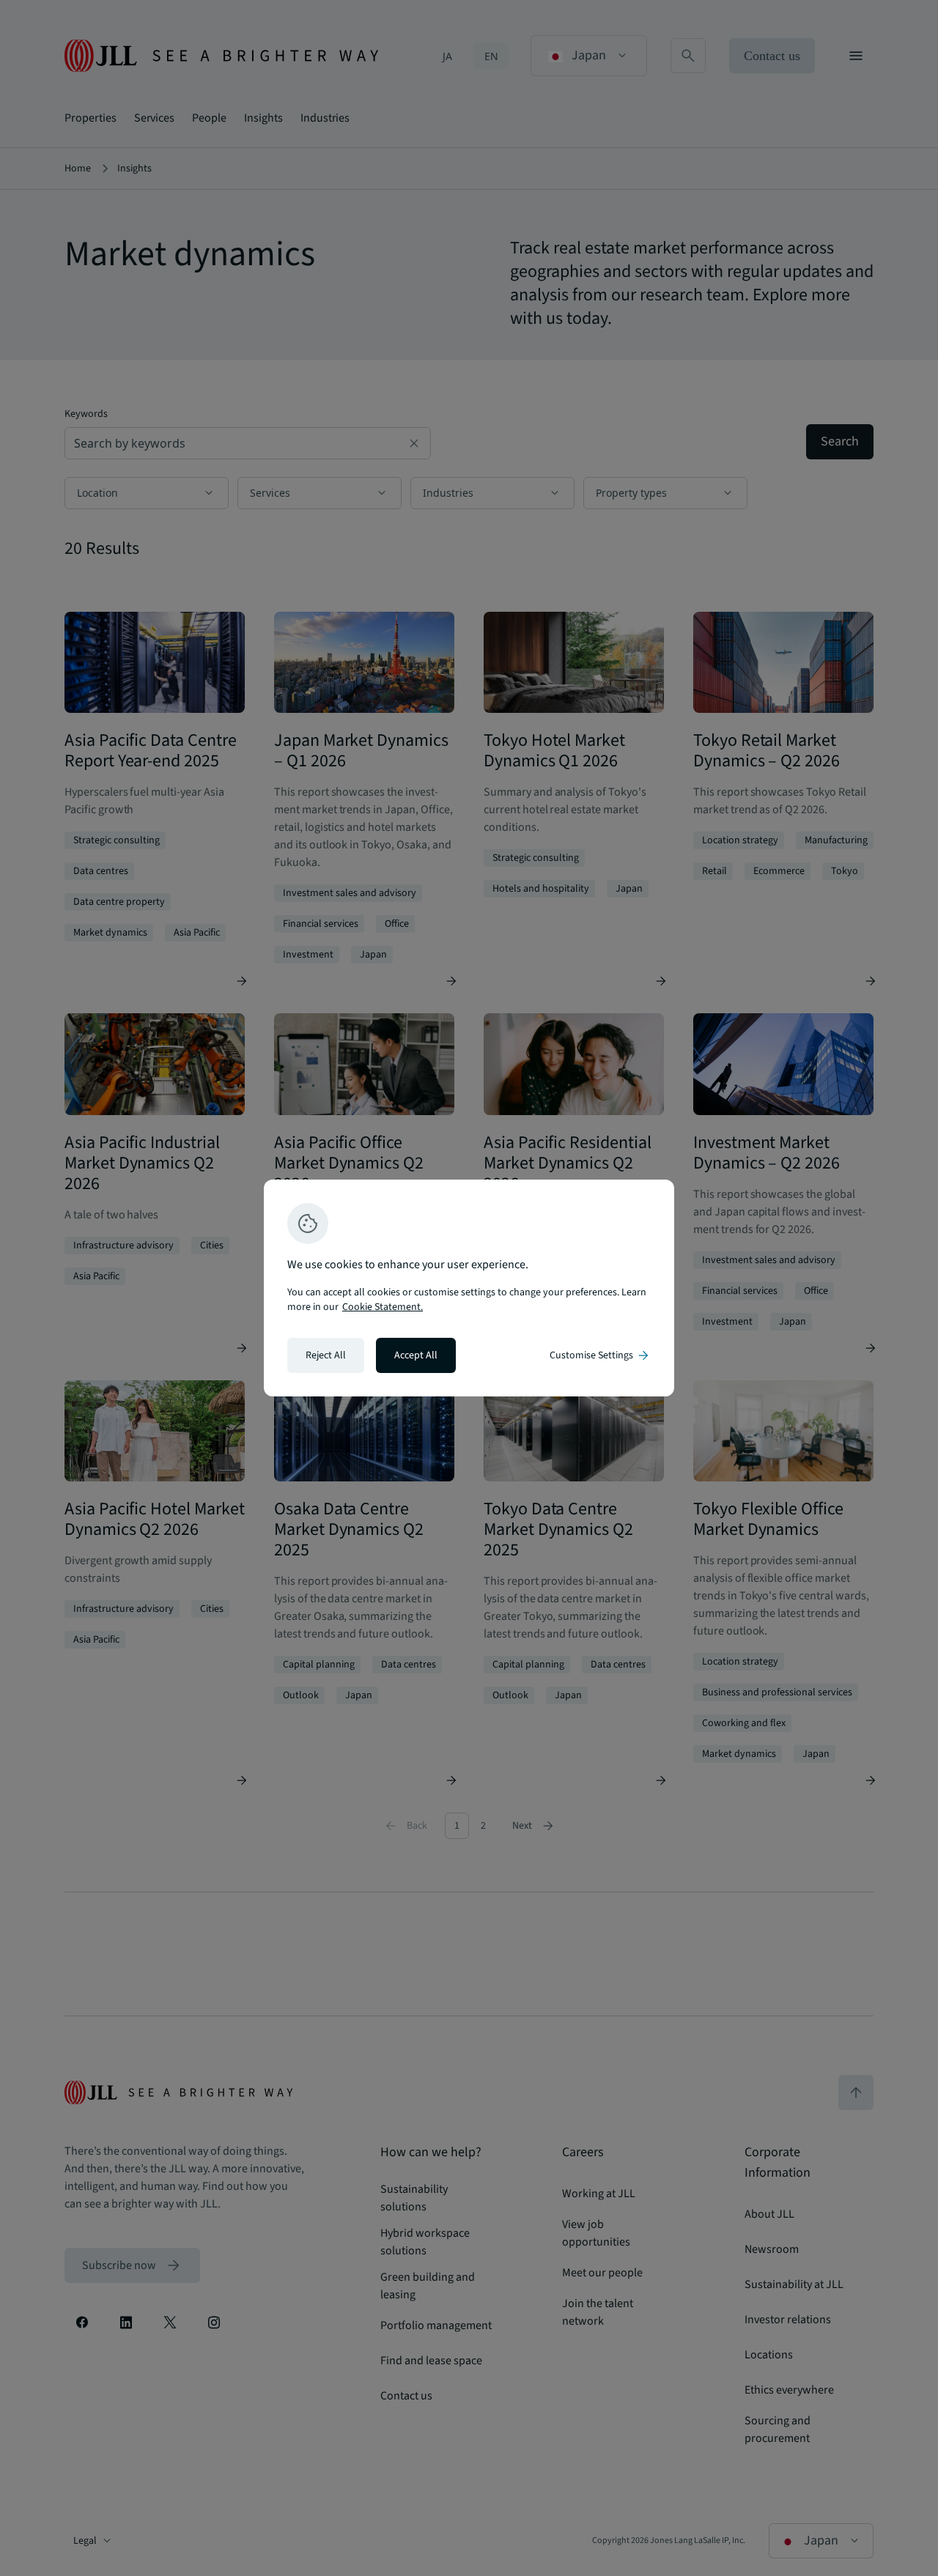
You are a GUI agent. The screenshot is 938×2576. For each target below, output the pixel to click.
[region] (469, 1288)
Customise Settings (600, 1355)
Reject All (326, 1355)
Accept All (416, 1355)
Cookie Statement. (383, 1307)
